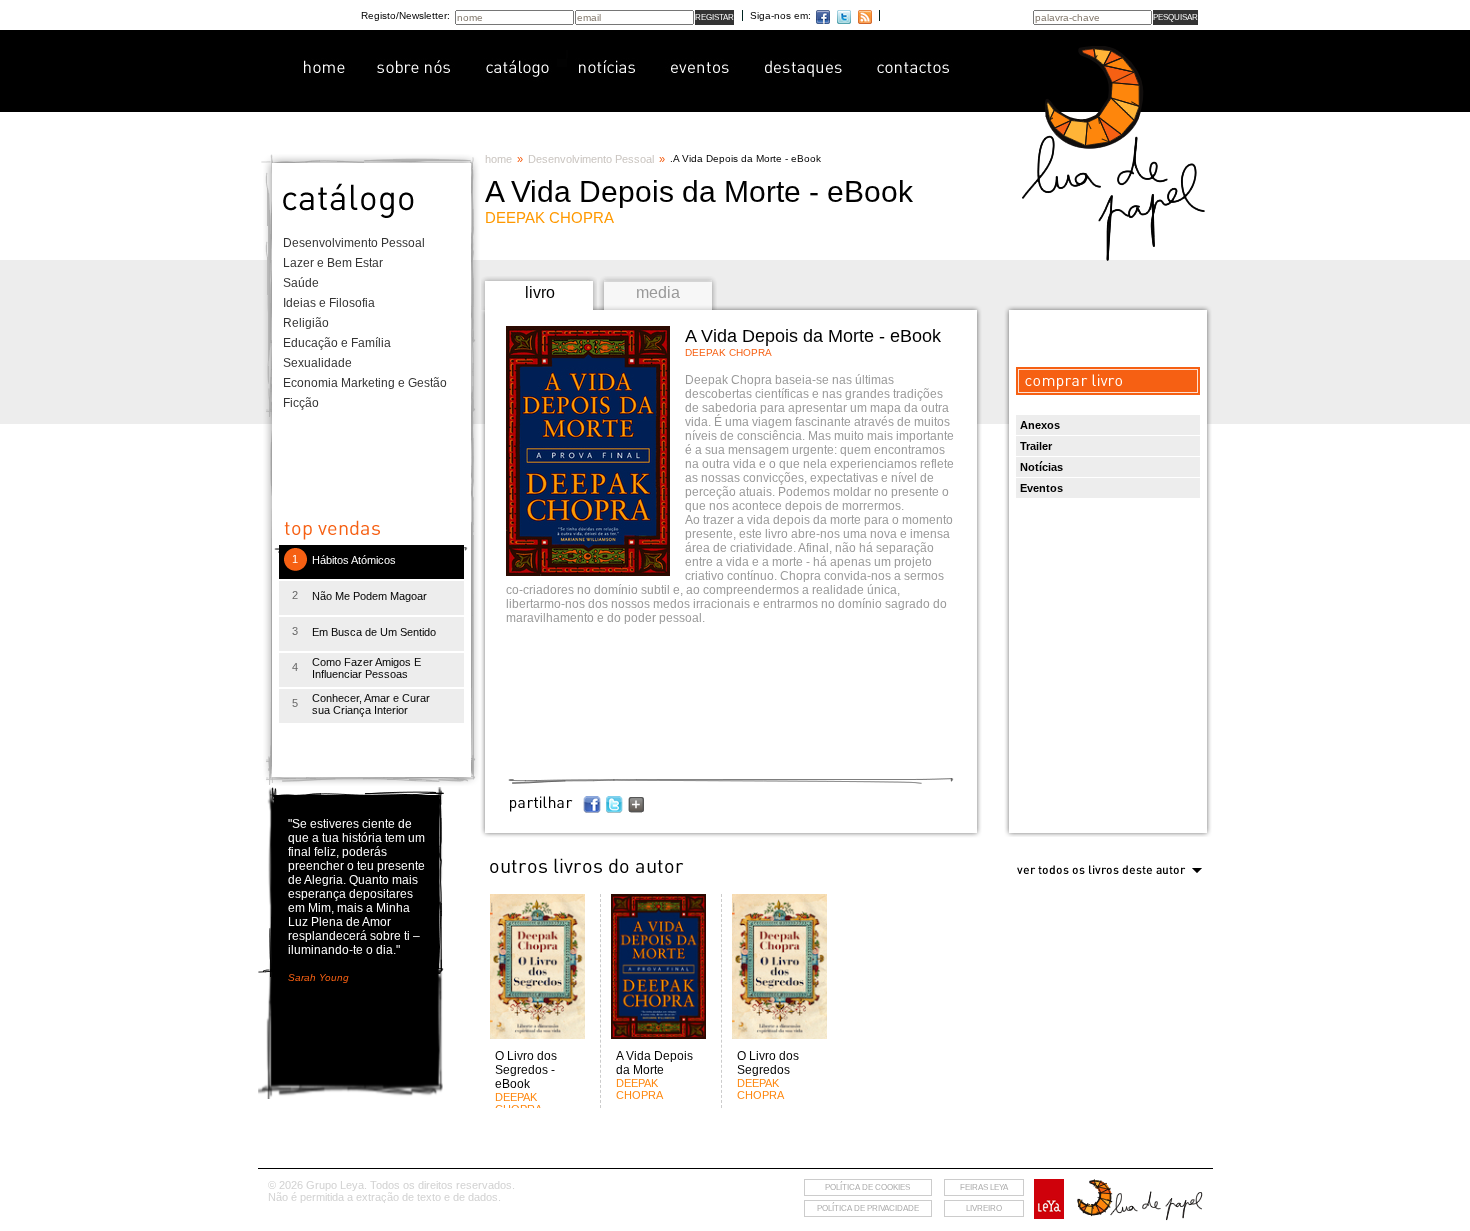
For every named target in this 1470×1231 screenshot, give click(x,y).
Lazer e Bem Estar (333, 263)
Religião (306, 323)
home (498, 159)
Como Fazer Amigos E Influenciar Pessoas (366, 668)
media (658, 292)
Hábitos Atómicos (354, 560)
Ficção (301, 403)
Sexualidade (317, 363)
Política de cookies (867, 1187)
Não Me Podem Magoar (369, 596)
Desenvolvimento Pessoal (354, 243)
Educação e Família (337, 343)
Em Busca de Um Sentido (374, 632)
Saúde (301, 283)
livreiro (984, 1208)
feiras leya (984, 1187)
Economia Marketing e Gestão (365, 383)
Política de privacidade (868, 1208)
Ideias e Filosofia (329, 303)
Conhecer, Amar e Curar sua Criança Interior (371, 704)
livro (540, 292)
